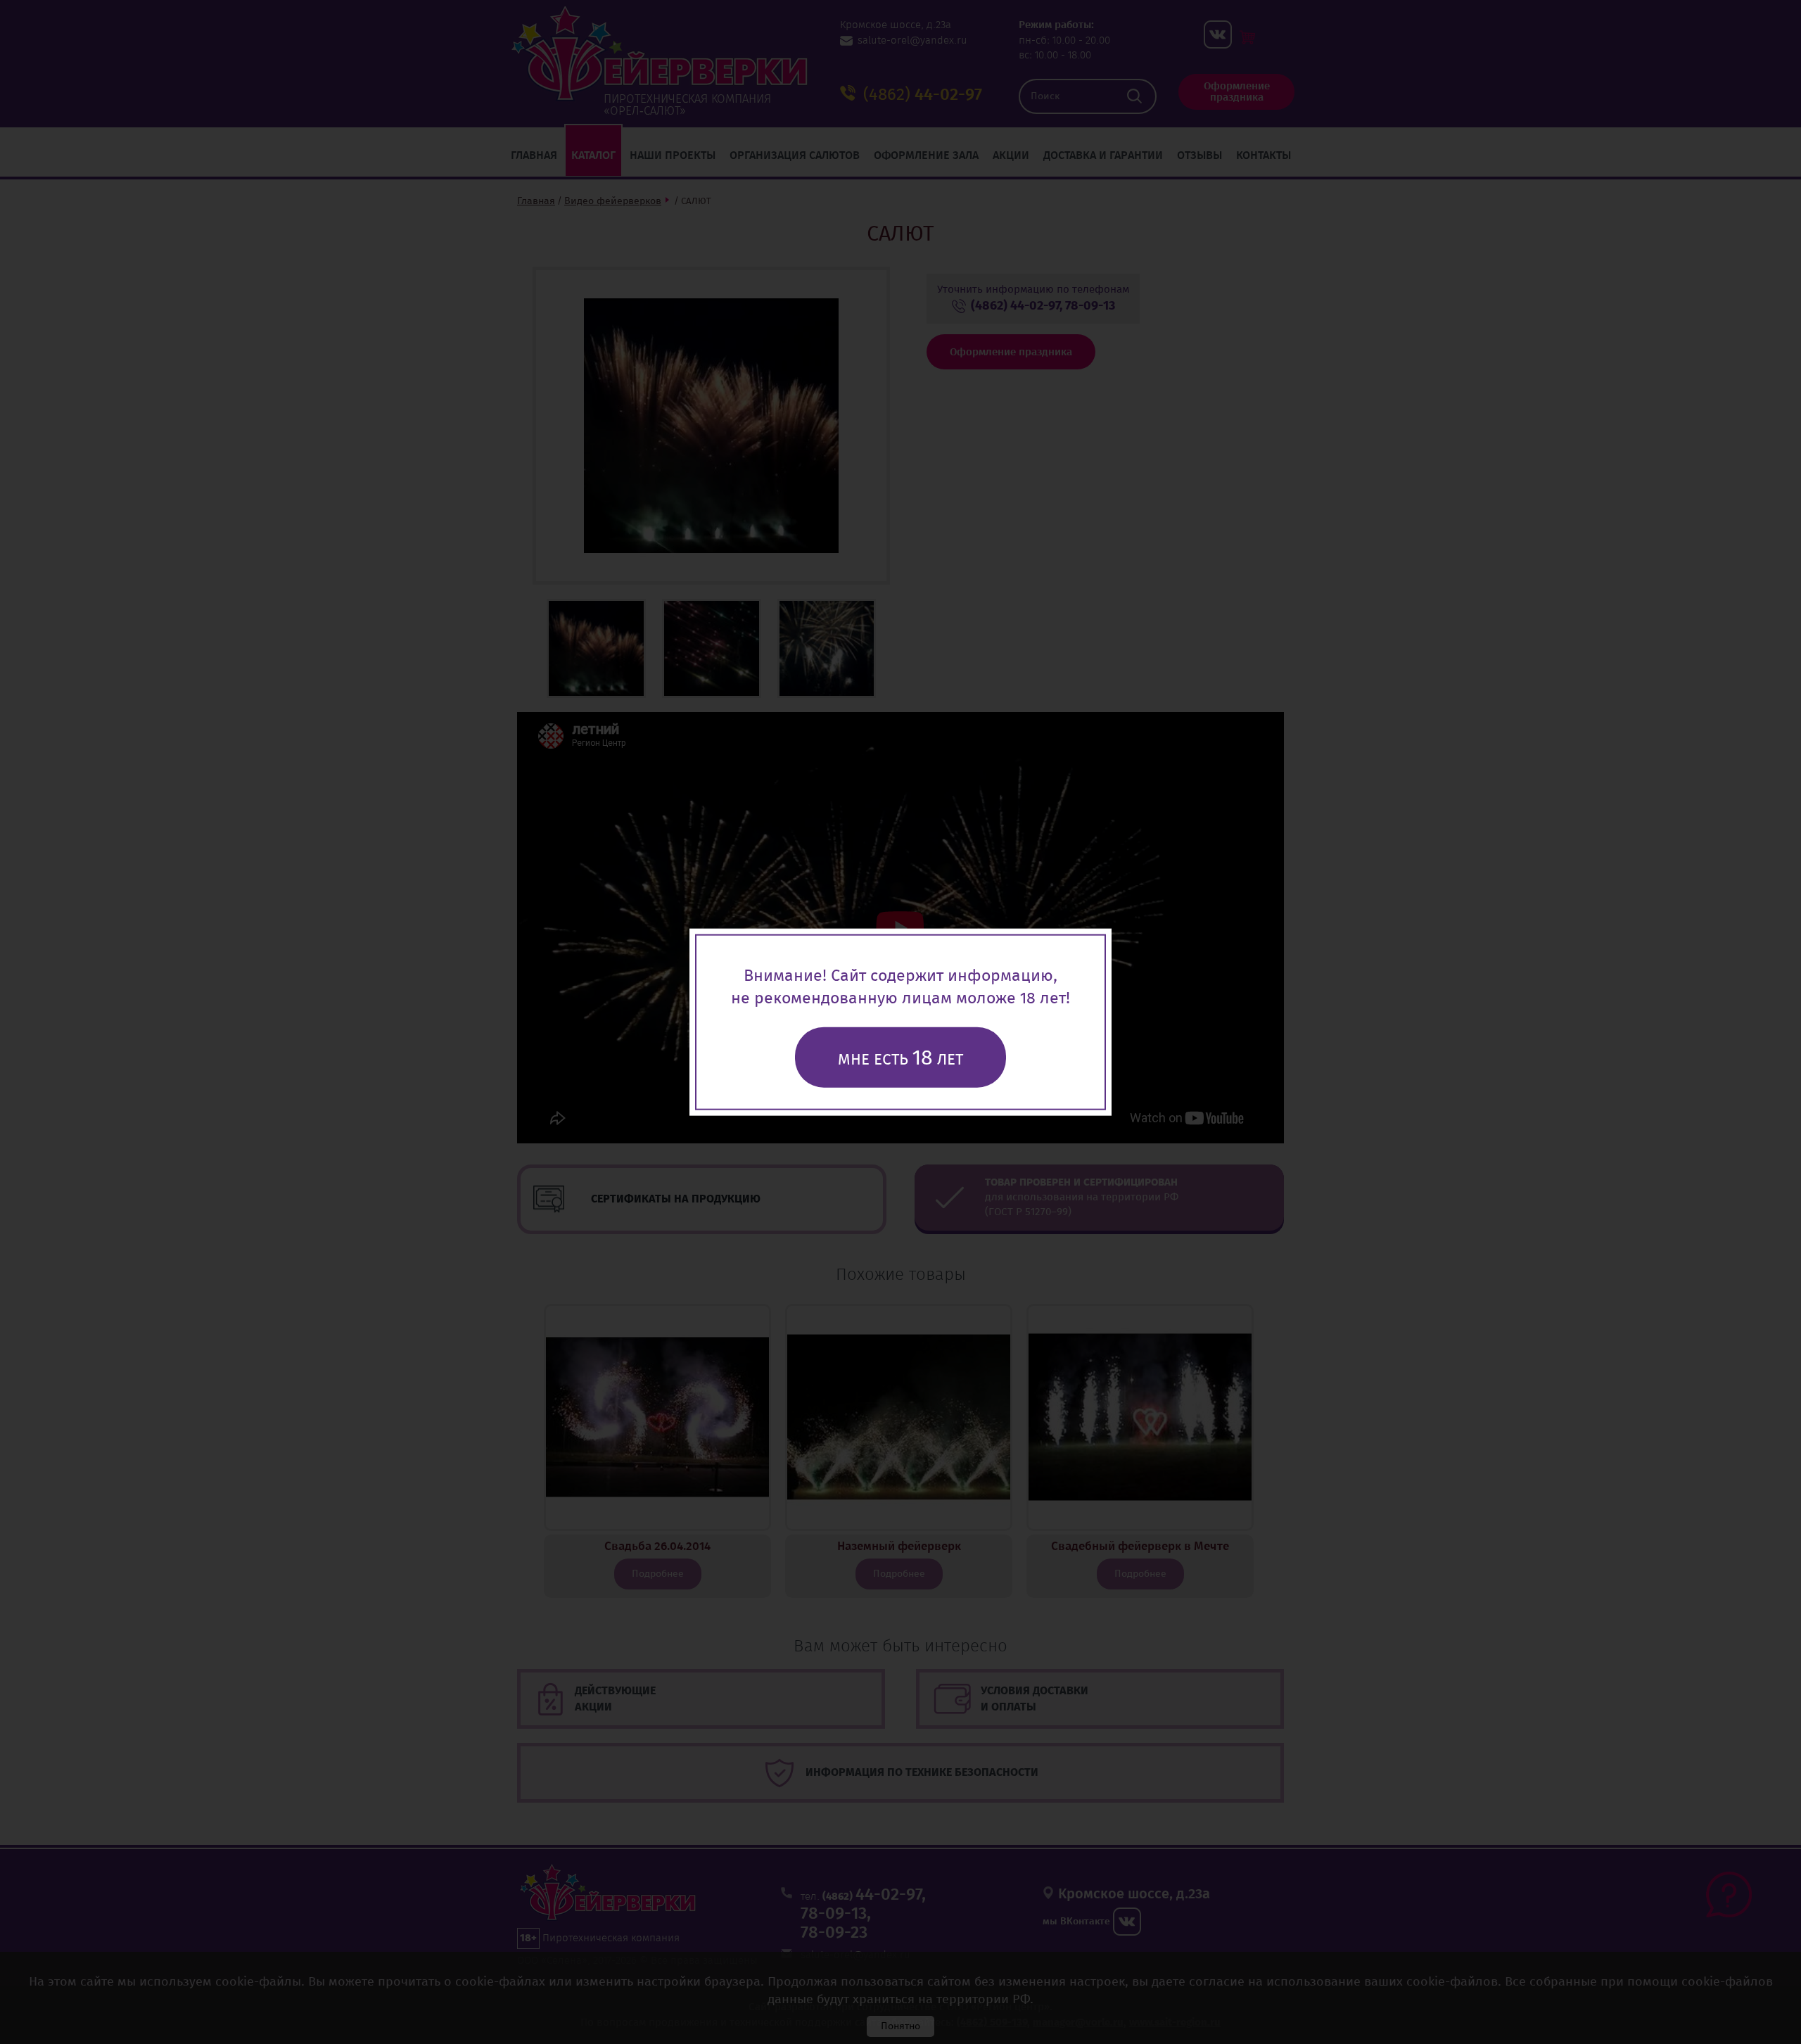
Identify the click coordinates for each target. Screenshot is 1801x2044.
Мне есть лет (900, 1058)
